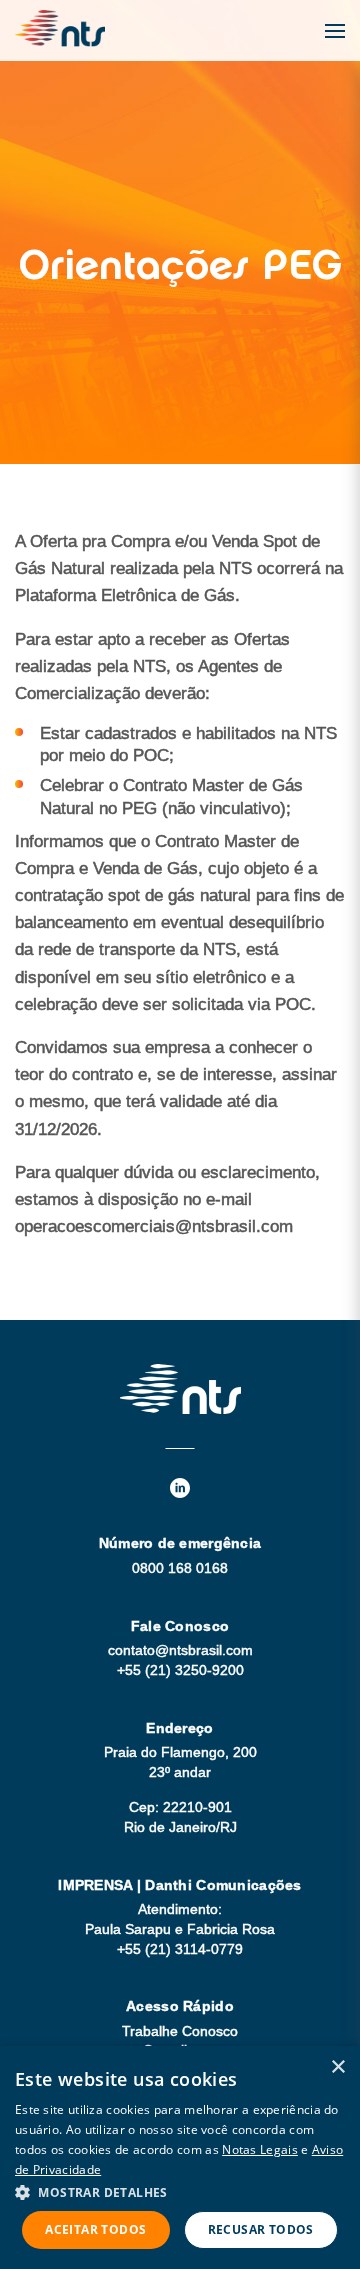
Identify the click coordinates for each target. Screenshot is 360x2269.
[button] (180, 2191)
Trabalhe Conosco (180, 2031)
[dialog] (180, 2157)
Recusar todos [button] (261, 2229)
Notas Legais (260, 2149)
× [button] (337, 2067)
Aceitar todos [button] (95, 2229)
